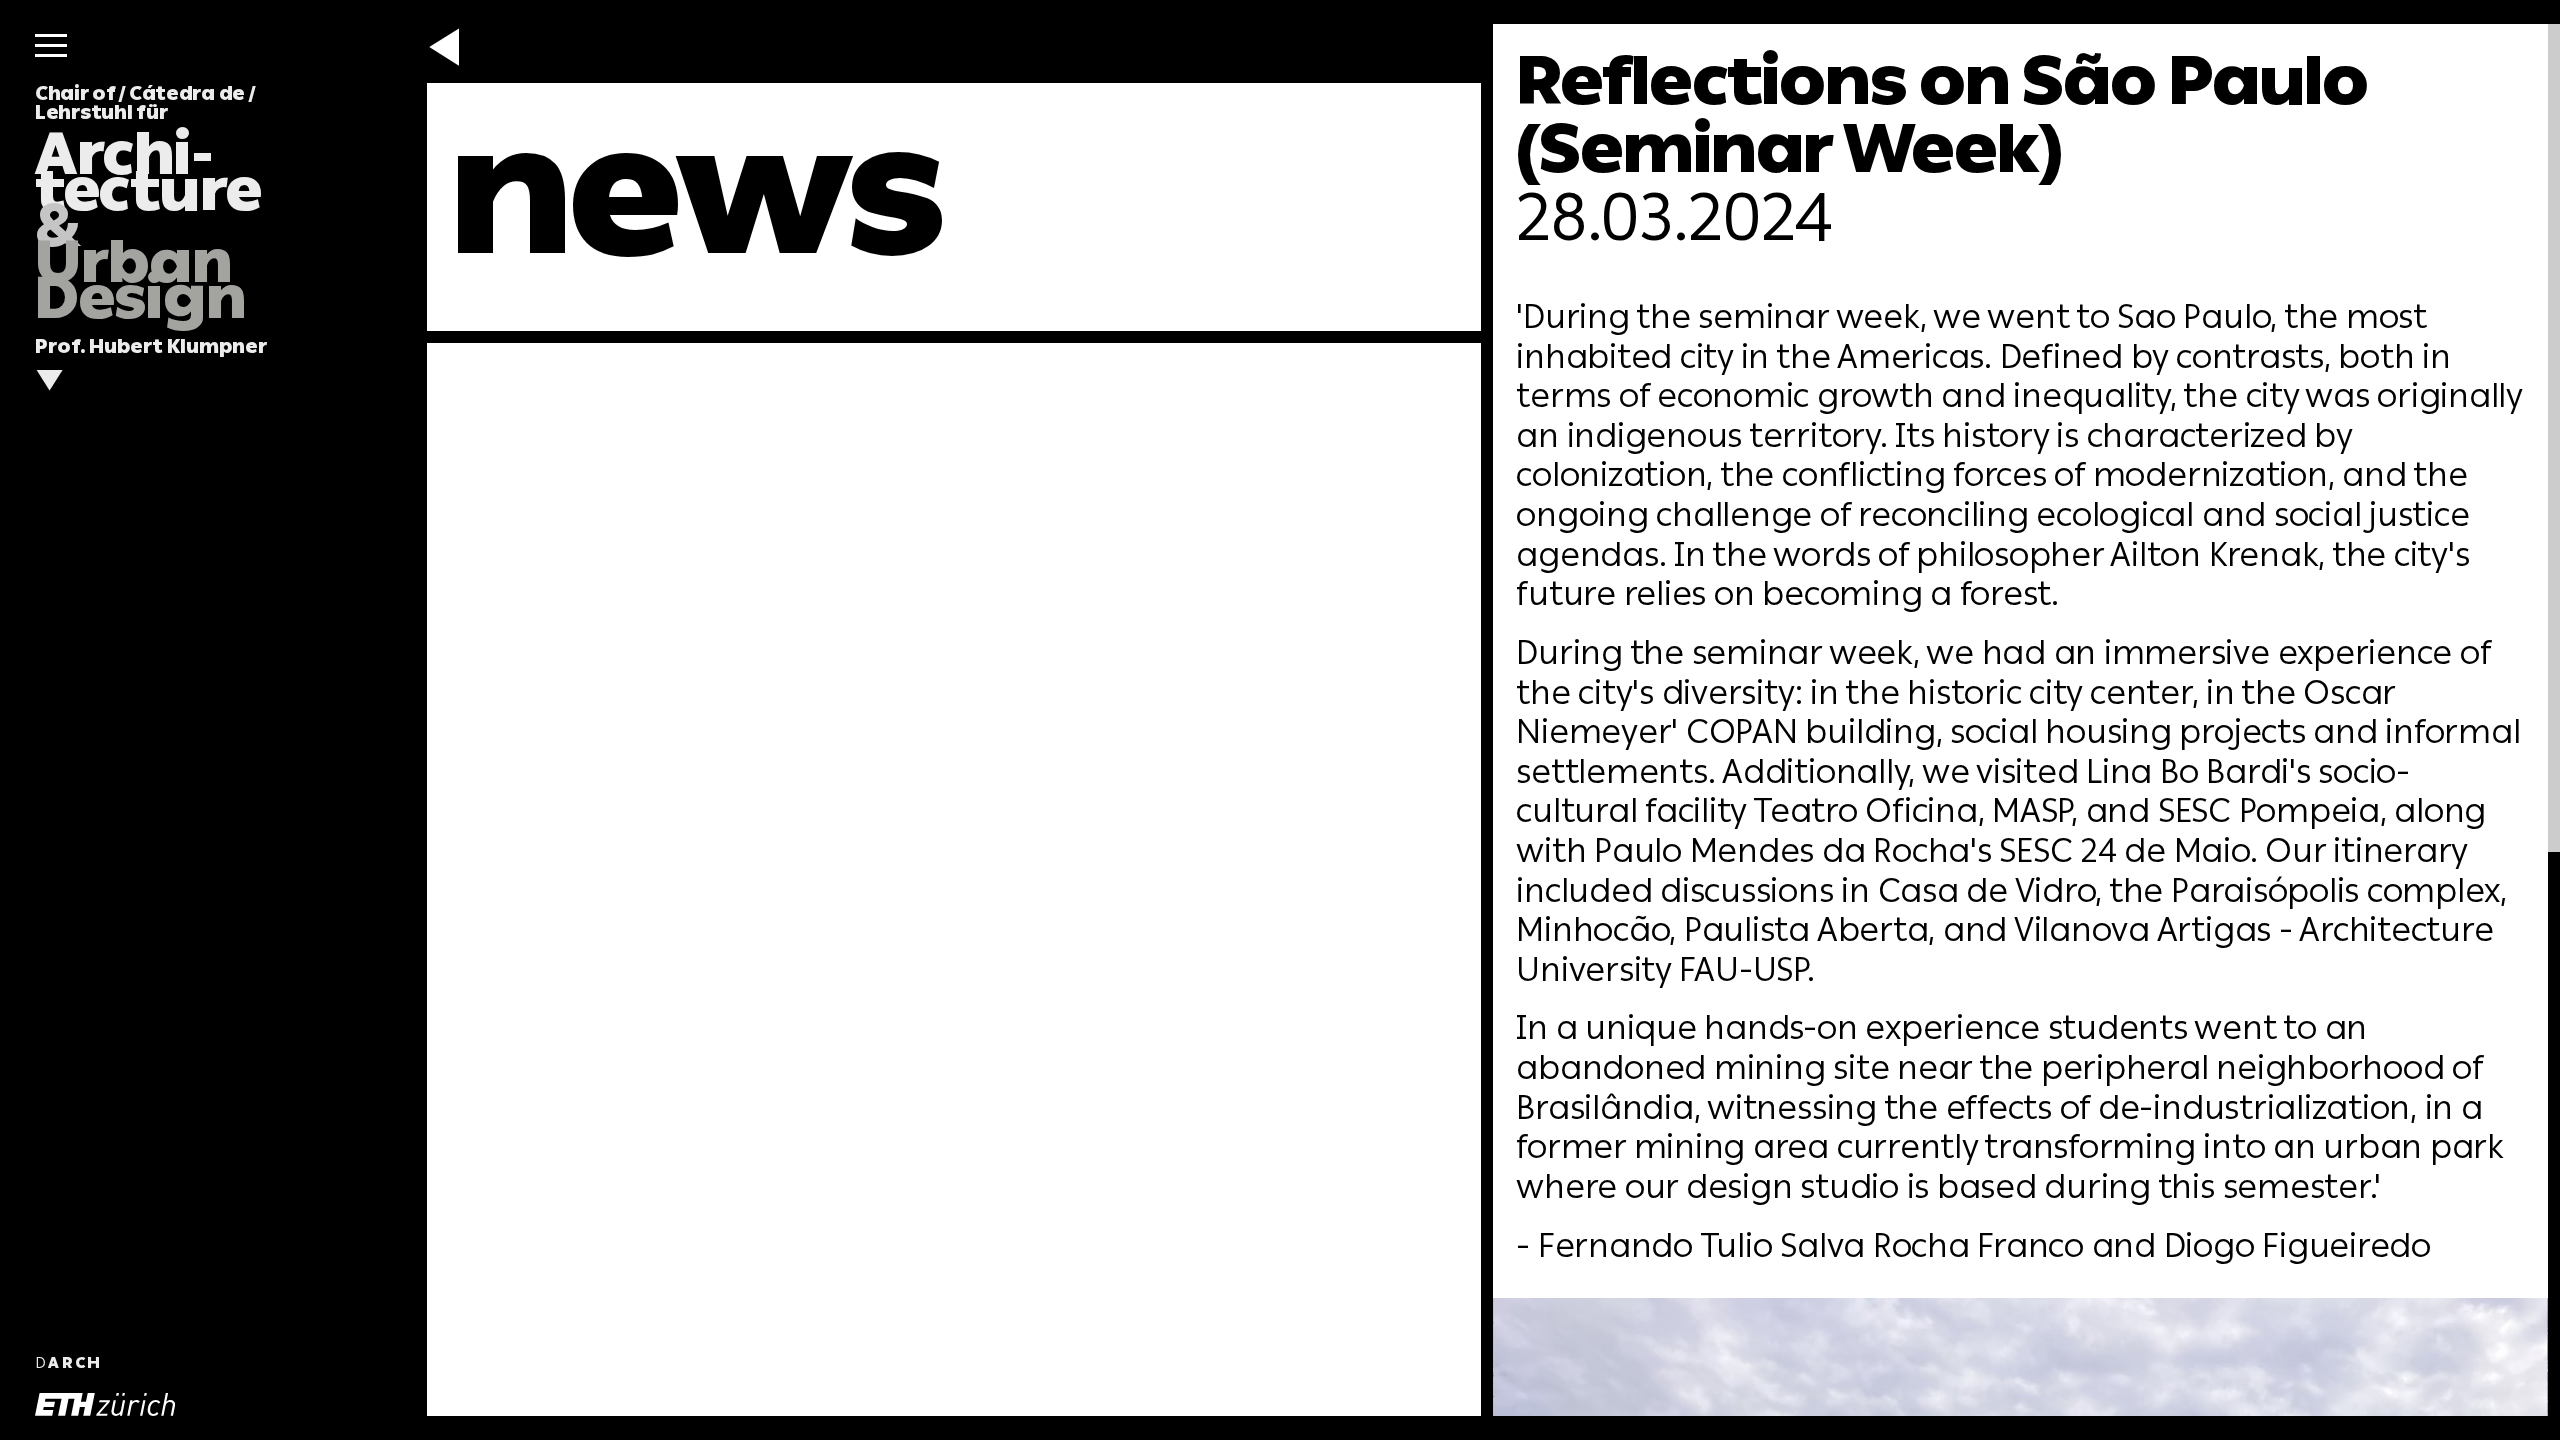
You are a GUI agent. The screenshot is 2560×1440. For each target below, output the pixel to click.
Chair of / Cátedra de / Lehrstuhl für (148, 202)
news (696, 191)
